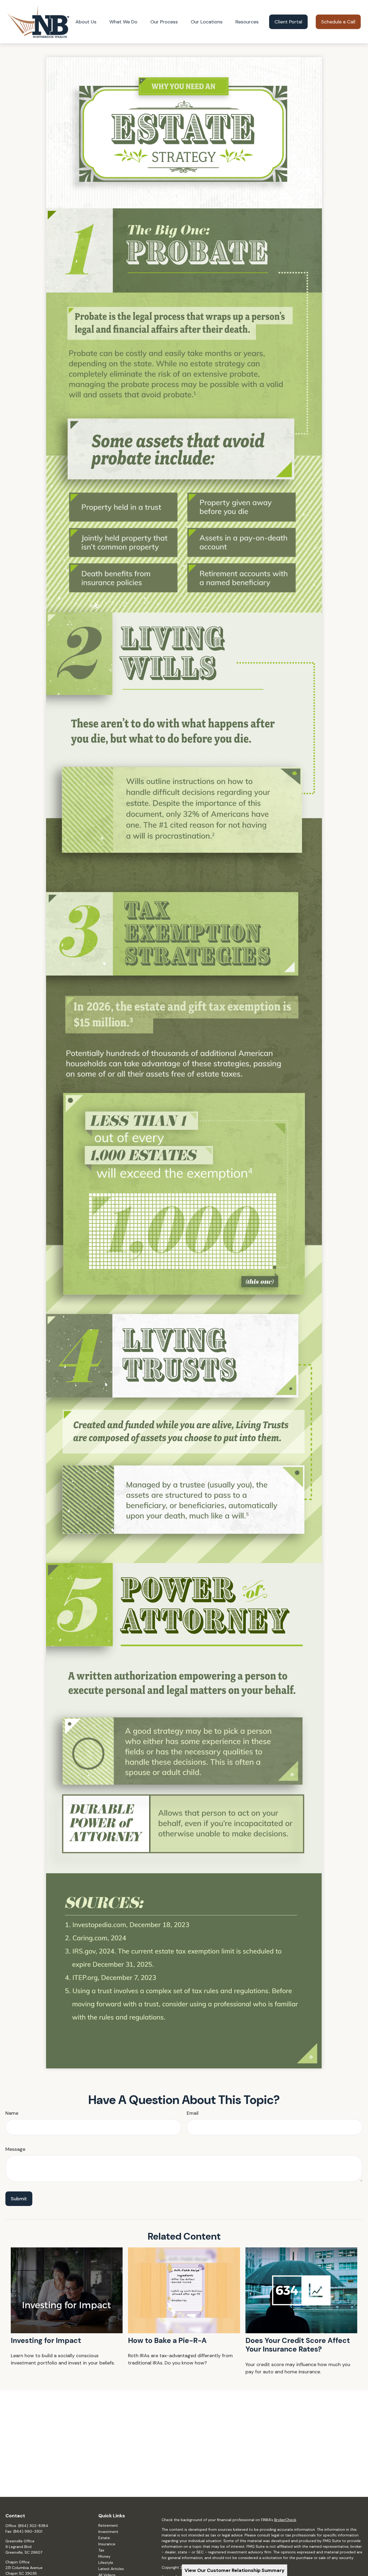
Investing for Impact (46, 2340)
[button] (86, 22)
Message (15, 2149)
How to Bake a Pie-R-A (167, 2340)
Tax (101, 2550)
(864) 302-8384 (33, 2526)
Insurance (107, 2544)
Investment (108, 2532)
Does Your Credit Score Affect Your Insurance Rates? (298, 2345)
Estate (104, 2538)
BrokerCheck (285, 2520)
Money (104, 2556)
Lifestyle (106, 2563)
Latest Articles (111, 2569)
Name (12, 2113)
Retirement (108, 2525)
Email (193, 2113)
